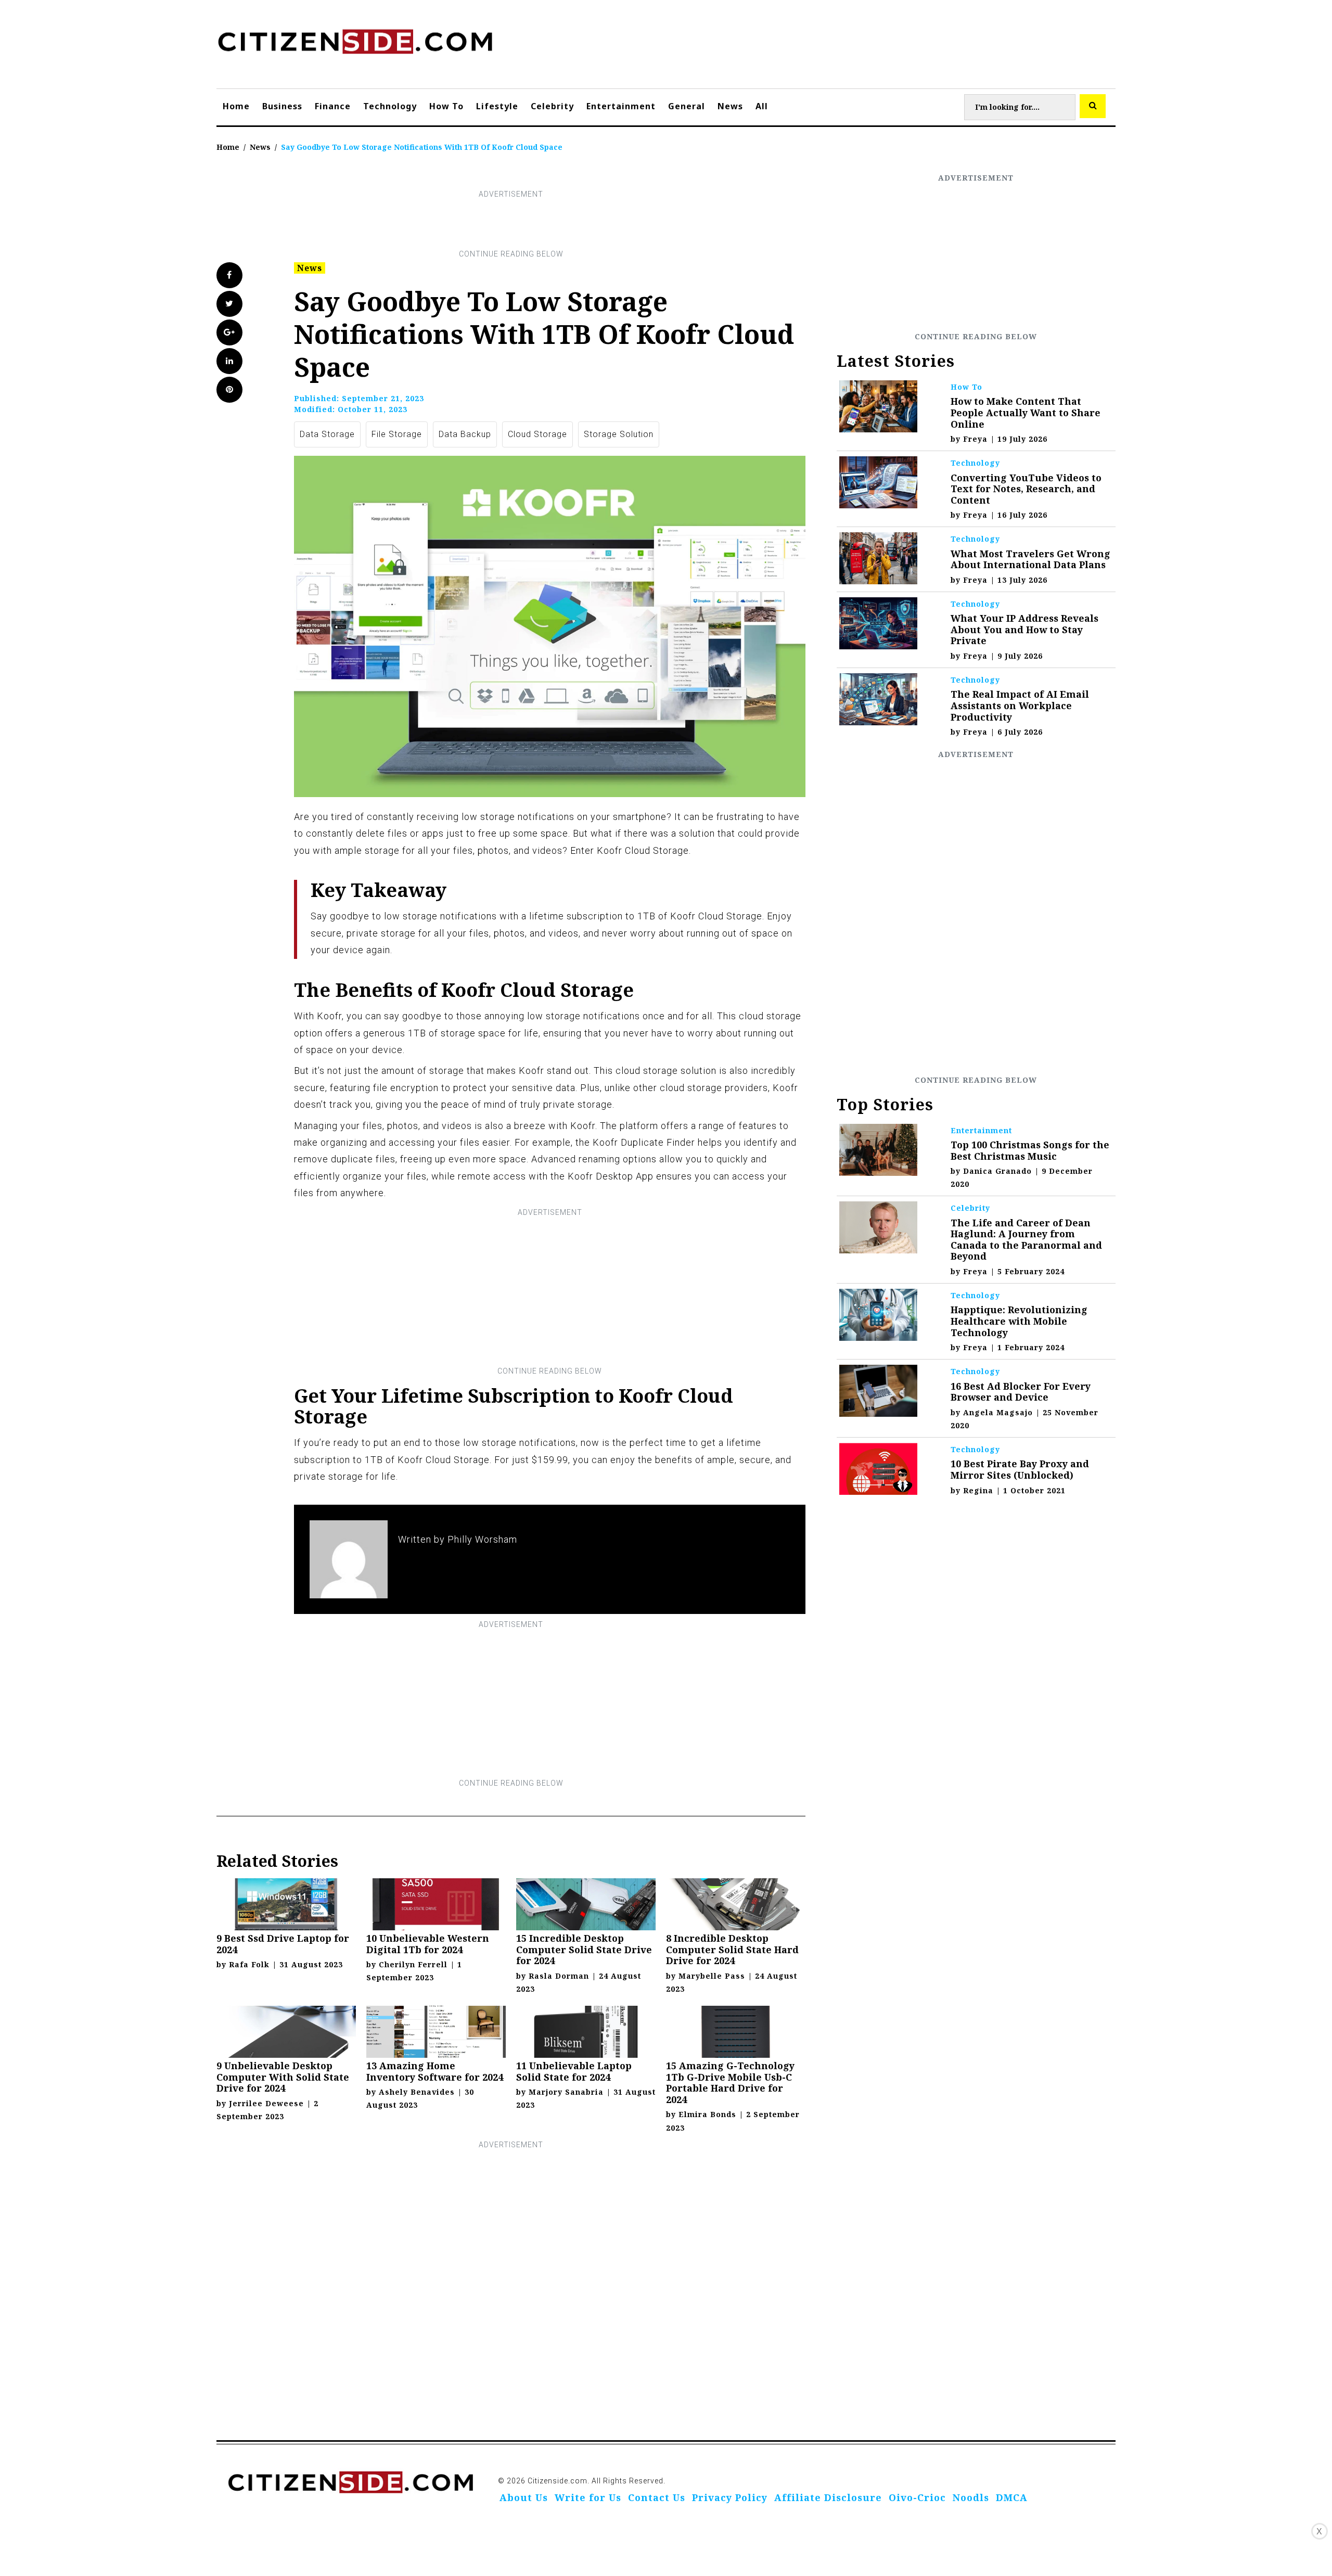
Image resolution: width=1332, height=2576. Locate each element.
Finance (333, 106)
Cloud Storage (537, 434)
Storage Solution (619, 434)
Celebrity (552, 106)
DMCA (1012, 2497)
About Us (524, 2497)
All (762, 106)
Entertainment (621, 106)
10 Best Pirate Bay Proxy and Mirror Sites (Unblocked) (1020, 1469)
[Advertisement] (511, 224)
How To (446, 106)
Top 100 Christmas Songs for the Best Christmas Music (1030, 1150)
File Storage (397, 434)
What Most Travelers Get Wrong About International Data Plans (1030, 559)
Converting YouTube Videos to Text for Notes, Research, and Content (1026, 489)
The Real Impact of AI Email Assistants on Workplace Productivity (1020, 705)
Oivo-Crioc (917, 2497)
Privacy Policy (730, 2497)
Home (236, 106)
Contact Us (657, 2497)
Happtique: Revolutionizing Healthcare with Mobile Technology (1019, 1321)
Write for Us (588, 2497)
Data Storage (327, 434)
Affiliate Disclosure (828, 2497)
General (687, 106)
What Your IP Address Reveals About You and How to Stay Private (1024, 629)
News (730, 106)
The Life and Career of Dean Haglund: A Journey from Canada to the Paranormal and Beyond (1026, 1240)
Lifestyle (497, 106)
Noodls (971, 2497)
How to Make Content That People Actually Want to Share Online (1026, 412)
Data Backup (465, 434)
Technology (390, 106)
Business (282, 106)
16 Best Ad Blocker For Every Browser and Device (1021, 1392)
